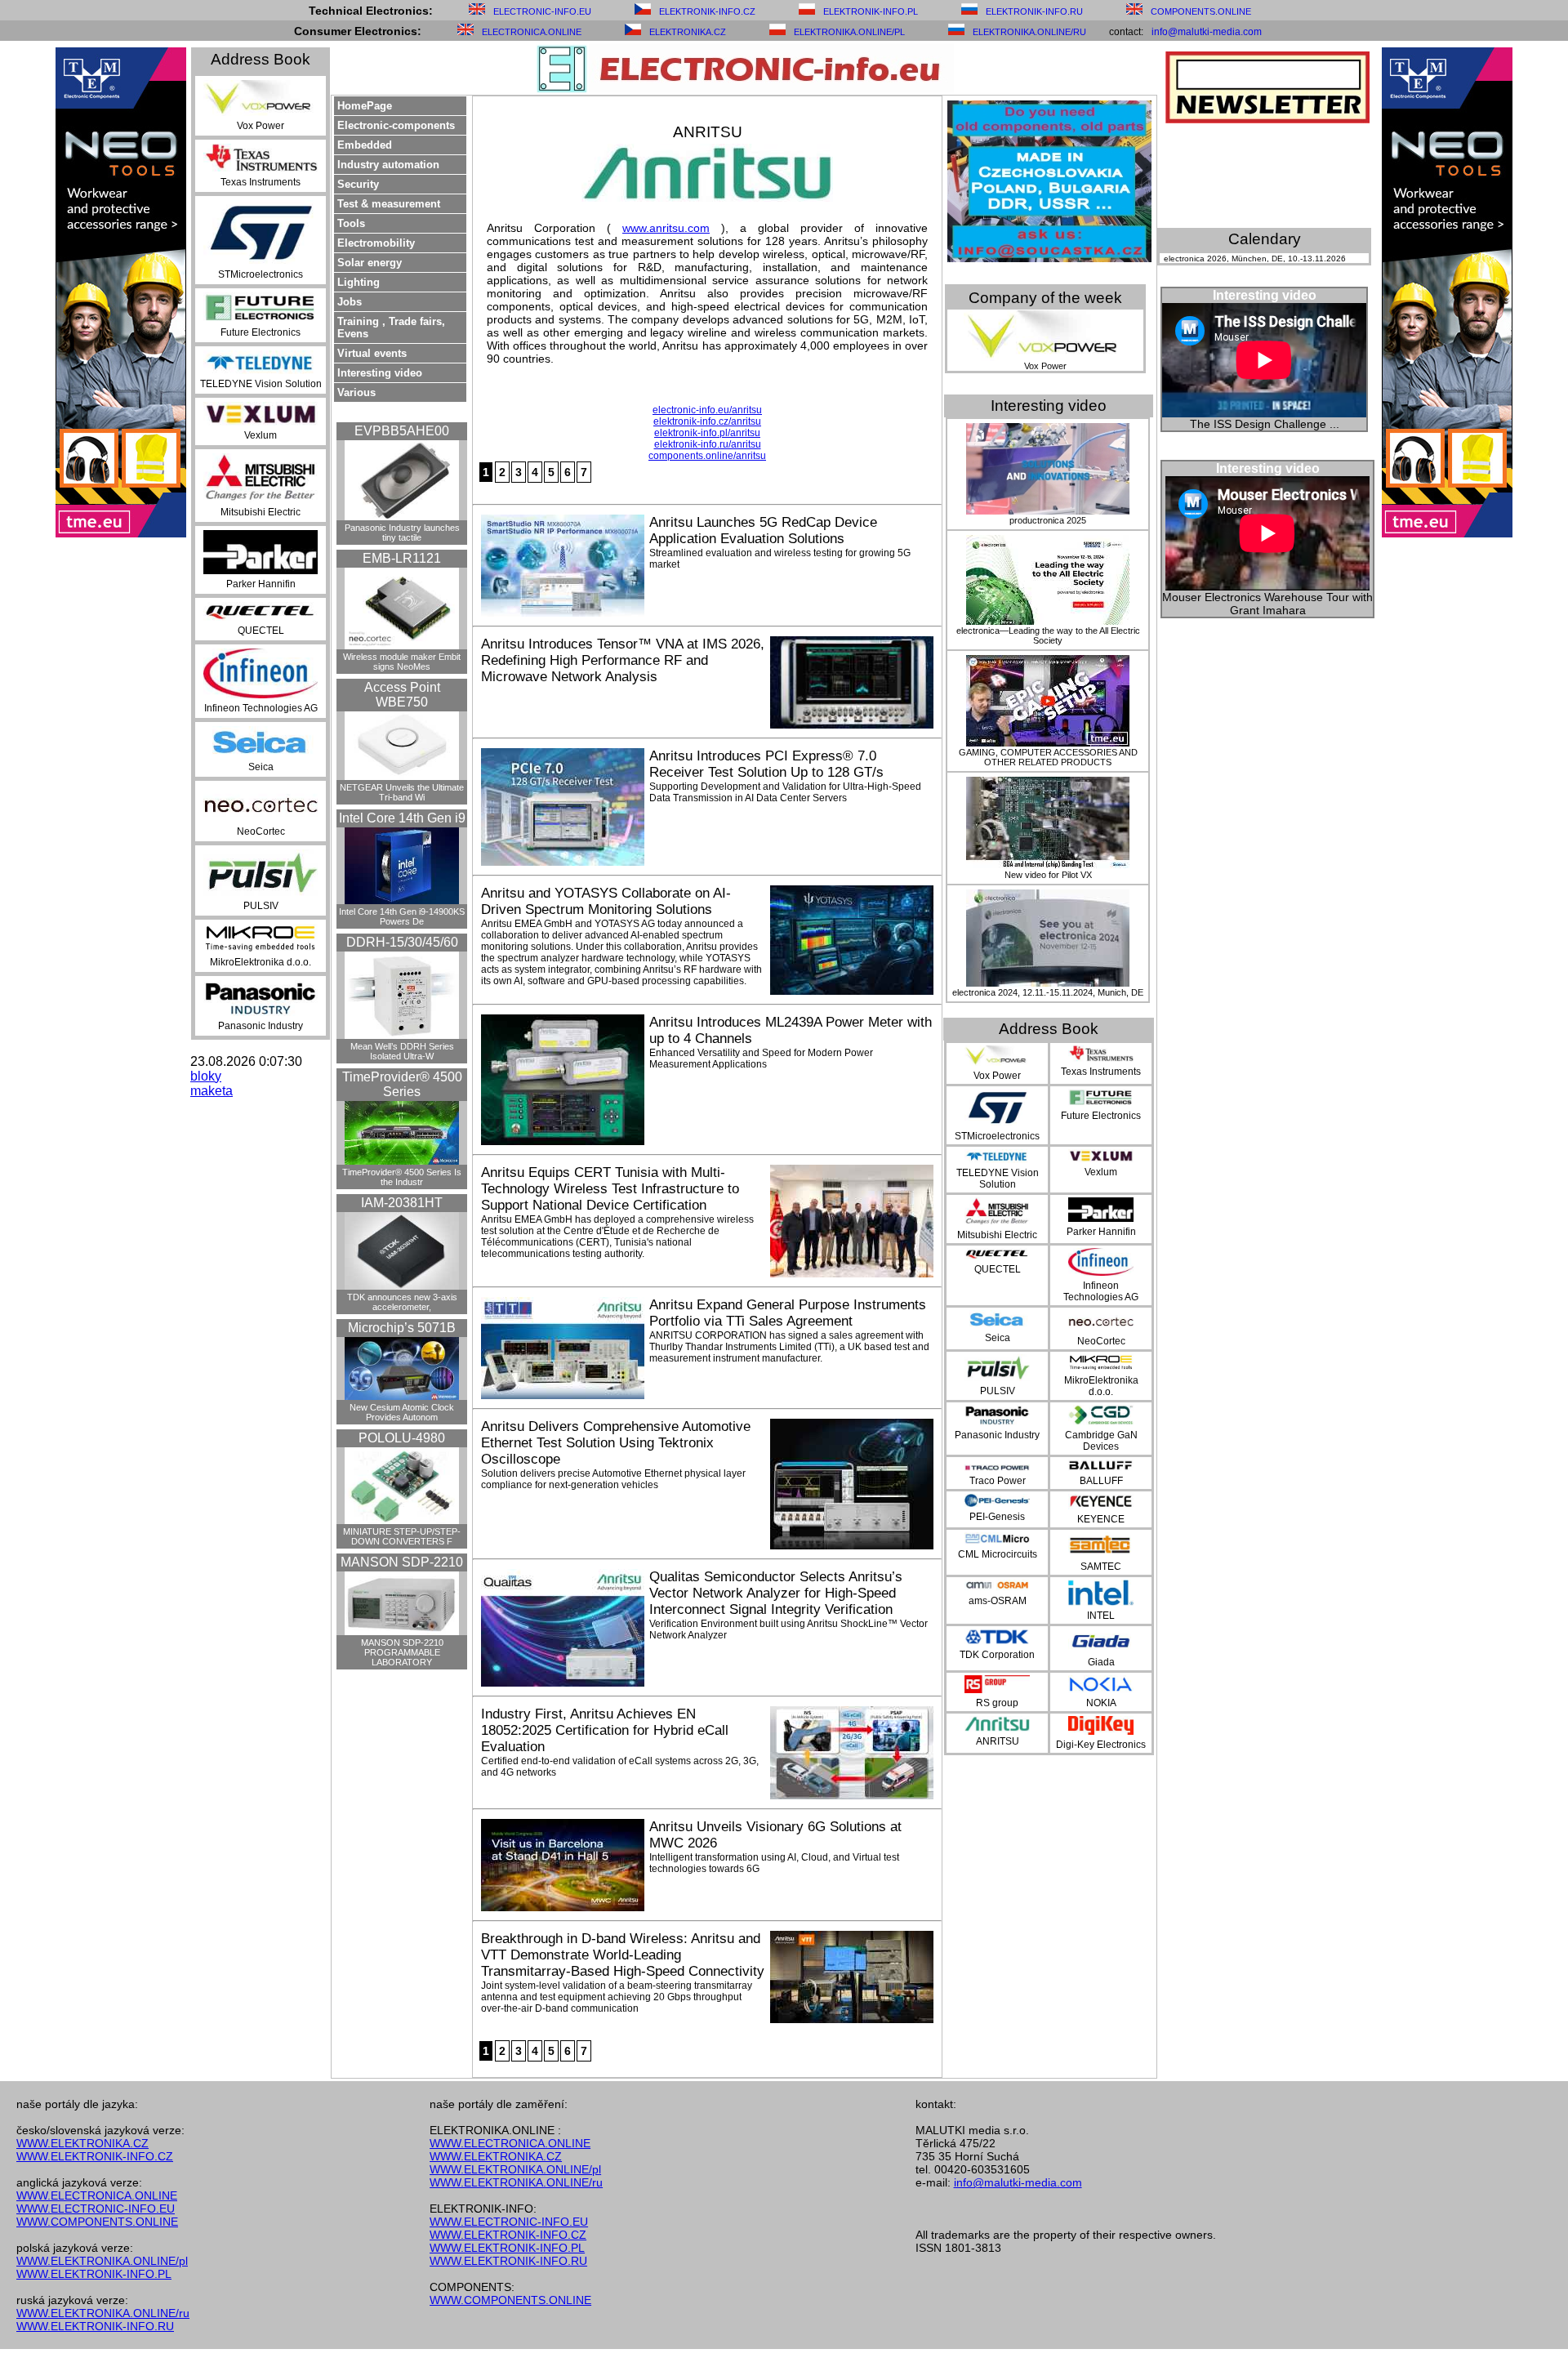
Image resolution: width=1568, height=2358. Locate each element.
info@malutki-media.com (1207, 32)
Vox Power (261, 126)
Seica (261, 767)
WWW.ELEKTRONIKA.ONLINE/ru (103, 2313)
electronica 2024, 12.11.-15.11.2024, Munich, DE (1048, 992)
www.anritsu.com (666, 228)
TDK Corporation (997, 1655)
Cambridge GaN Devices (1101, 1441)
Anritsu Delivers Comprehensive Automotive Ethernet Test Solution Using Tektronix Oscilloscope (616, 1443)
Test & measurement (389, 204)
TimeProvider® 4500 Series (402, 1084)
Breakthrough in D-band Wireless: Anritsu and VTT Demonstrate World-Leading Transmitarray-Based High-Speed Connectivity (623, 1955)
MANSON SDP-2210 (402, 1562)
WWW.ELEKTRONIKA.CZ (82, 2143)
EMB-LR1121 (402, 558)
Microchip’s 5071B (402, 1328)
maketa (212, 1091)
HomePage (365, 106)
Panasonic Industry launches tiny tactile (402, 533)
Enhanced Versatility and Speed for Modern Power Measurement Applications (761, 1059)
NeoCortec (261, 831)
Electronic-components (396, 125)
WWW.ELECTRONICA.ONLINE (97, 2195)
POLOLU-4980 (402, 1438)
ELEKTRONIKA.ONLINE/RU (1029, 32)
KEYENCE (1101, 1519)
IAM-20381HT (402, 1203)
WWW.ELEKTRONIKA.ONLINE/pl (102, 2261)
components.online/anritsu (707, 456)
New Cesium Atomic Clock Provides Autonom (402, 1412)
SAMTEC (1101, 1567)
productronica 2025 (1048, 520)
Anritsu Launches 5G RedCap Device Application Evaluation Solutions (763, 530)
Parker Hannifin (261, 584)
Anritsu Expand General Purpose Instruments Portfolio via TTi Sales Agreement (788, 1313)
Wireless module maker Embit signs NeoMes (402, 662)
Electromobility (376, 243)
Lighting (359, 282)
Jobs (350, 302)
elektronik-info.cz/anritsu (707, 421)
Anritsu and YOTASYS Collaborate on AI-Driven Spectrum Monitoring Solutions (606, 901)
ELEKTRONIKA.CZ (688, 32)
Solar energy (370, 263)
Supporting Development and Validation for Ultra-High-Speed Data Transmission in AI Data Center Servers (785, 792)
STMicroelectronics (261, 274)
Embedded (365, 145)
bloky (206, 1076)
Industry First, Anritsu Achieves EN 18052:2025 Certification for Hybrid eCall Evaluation (605, 1730)
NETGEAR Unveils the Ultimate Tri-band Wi (402, 792)
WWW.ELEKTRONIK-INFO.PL (94, 2274)
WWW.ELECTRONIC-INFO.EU (96, 2209)
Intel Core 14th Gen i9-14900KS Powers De (402, 916)
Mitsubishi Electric (261, 512)
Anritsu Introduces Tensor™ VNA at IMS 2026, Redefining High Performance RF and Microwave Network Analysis (623, 660)
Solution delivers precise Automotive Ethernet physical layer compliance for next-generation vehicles (613, 1479)
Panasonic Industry (261, 1026)
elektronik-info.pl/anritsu (707, 433)
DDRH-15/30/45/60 (402, 942)
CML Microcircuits (998, 1554)
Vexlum (261, 435)
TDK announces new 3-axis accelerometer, (402, 1302)
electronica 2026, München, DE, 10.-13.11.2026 (1255, 259)
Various (356, 392)
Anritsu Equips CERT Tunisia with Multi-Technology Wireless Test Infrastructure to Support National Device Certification (610, 1189)
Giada (1101, 1662)
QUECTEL (261, 631)
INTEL (1101, 1616)
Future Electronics (261, 332)
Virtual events (372, 353)
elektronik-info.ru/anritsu (708, 444)
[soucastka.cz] (1049, 258)
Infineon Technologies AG (261, 708)
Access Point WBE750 (402, 695)
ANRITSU (998, 1741)
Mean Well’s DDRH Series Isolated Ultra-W (402, 1051)
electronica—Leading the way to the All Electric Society (1048, 635)
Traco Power (998, 1481)
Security (358, 184)
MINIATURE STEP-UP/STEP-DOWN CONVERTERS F (402, 1536)
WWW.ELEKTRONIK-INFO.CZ (95, 2156)
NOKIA (1101, 1703)
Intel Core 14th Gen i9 (402, 818)
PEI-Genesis (997, 1517)
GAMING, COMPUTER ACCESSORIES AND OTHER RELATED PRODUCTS (1048, 757)
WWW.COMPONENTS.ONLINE (97, 2222)
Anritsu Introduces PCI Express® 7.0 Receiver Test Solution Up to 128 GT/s (766, 764)
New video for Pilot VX (1048, 875)
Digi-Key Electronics (1101, 1745)
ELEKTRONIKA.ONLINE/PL (849, 32)
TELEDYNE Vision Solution (261, 384)
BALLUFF (1101, 1481)
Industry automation (388, 165)
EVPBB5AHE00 (402, 431)
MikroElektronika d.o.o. (261, 962)
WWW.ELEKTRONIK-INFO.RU (95, 2326)
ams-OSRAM (998, 1601)
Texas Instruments (261, 182)
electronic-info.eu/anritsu (707, 410)
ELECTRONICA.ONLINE (532, 32)
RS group (997, 1703)
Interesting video (380, 373)
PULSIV (261, 906)
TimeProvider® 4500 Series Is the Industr (402, 1177)
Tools (351, 223)
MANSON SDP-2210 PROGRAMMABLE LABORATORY (402, 1652)
